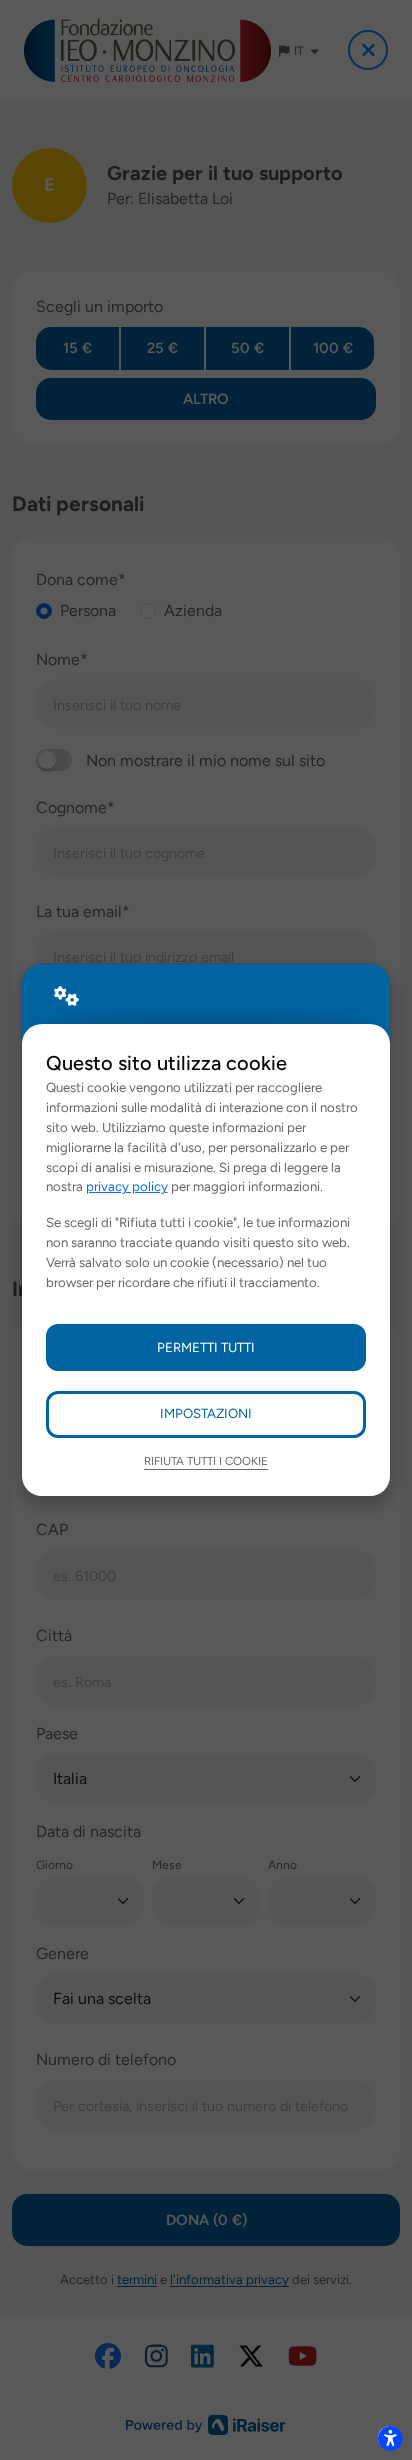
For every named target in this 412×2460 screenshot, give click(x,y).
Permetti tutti (206, 1347)
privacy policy (127, 1186)
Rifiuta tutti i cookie (206, 1461)
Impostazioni (206, 1413)
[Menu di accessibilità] (390, 2438)
